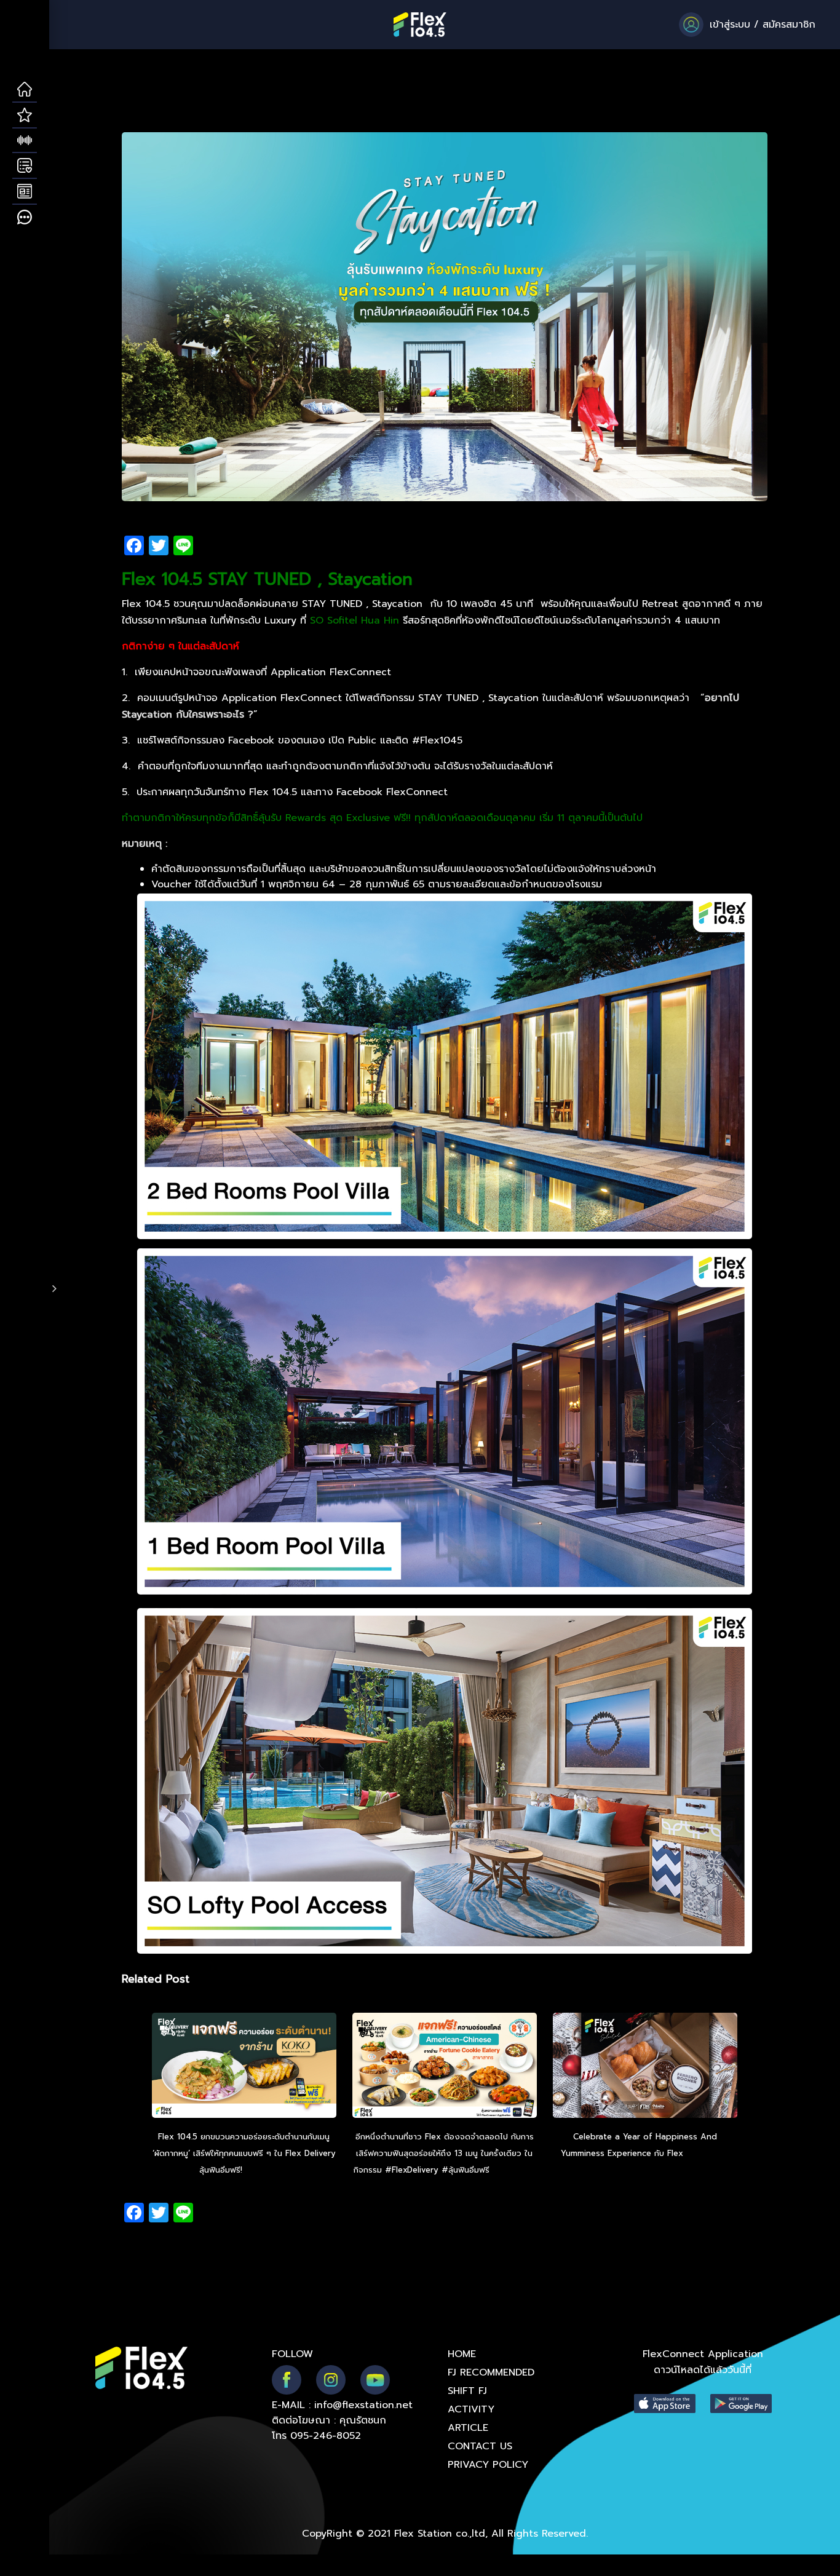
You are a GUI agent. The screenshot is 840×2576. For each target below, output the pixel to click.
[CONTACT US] (25, 218)
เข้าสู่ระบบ (730, 25)
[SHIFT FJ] (25, 141)
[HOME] (25, 90)
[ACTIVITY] (25, 166)
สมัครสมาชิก (789, 25)
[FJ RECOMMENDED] (25, 116)
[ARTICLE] (25, 192)
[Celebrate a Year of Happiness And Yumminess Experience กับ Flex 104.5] (645, 2067)
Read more (267, 2170)
